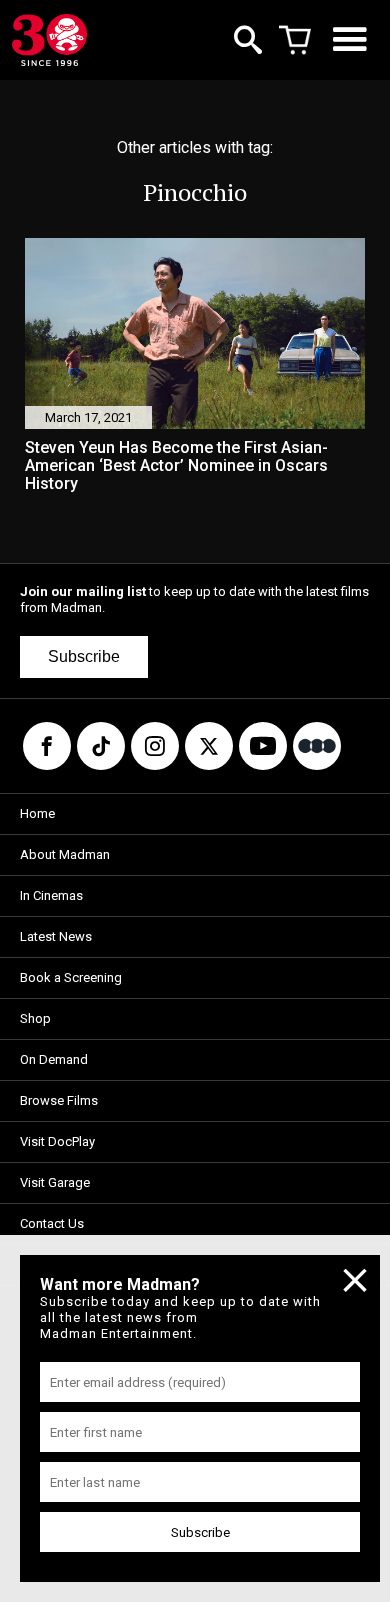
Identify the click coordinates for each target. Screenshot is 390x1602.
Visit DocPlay (57, 1141)
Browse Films (59, 1100)
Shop (35, 1018)
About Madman (65, 854)
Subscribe (84, 656)
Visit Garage (55, 1182)
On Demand (54, 1059)
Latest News (56, 936)
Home (37, 813)
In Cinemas (51, 895)
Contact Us (52, 1223)
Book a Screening (71, 977)
